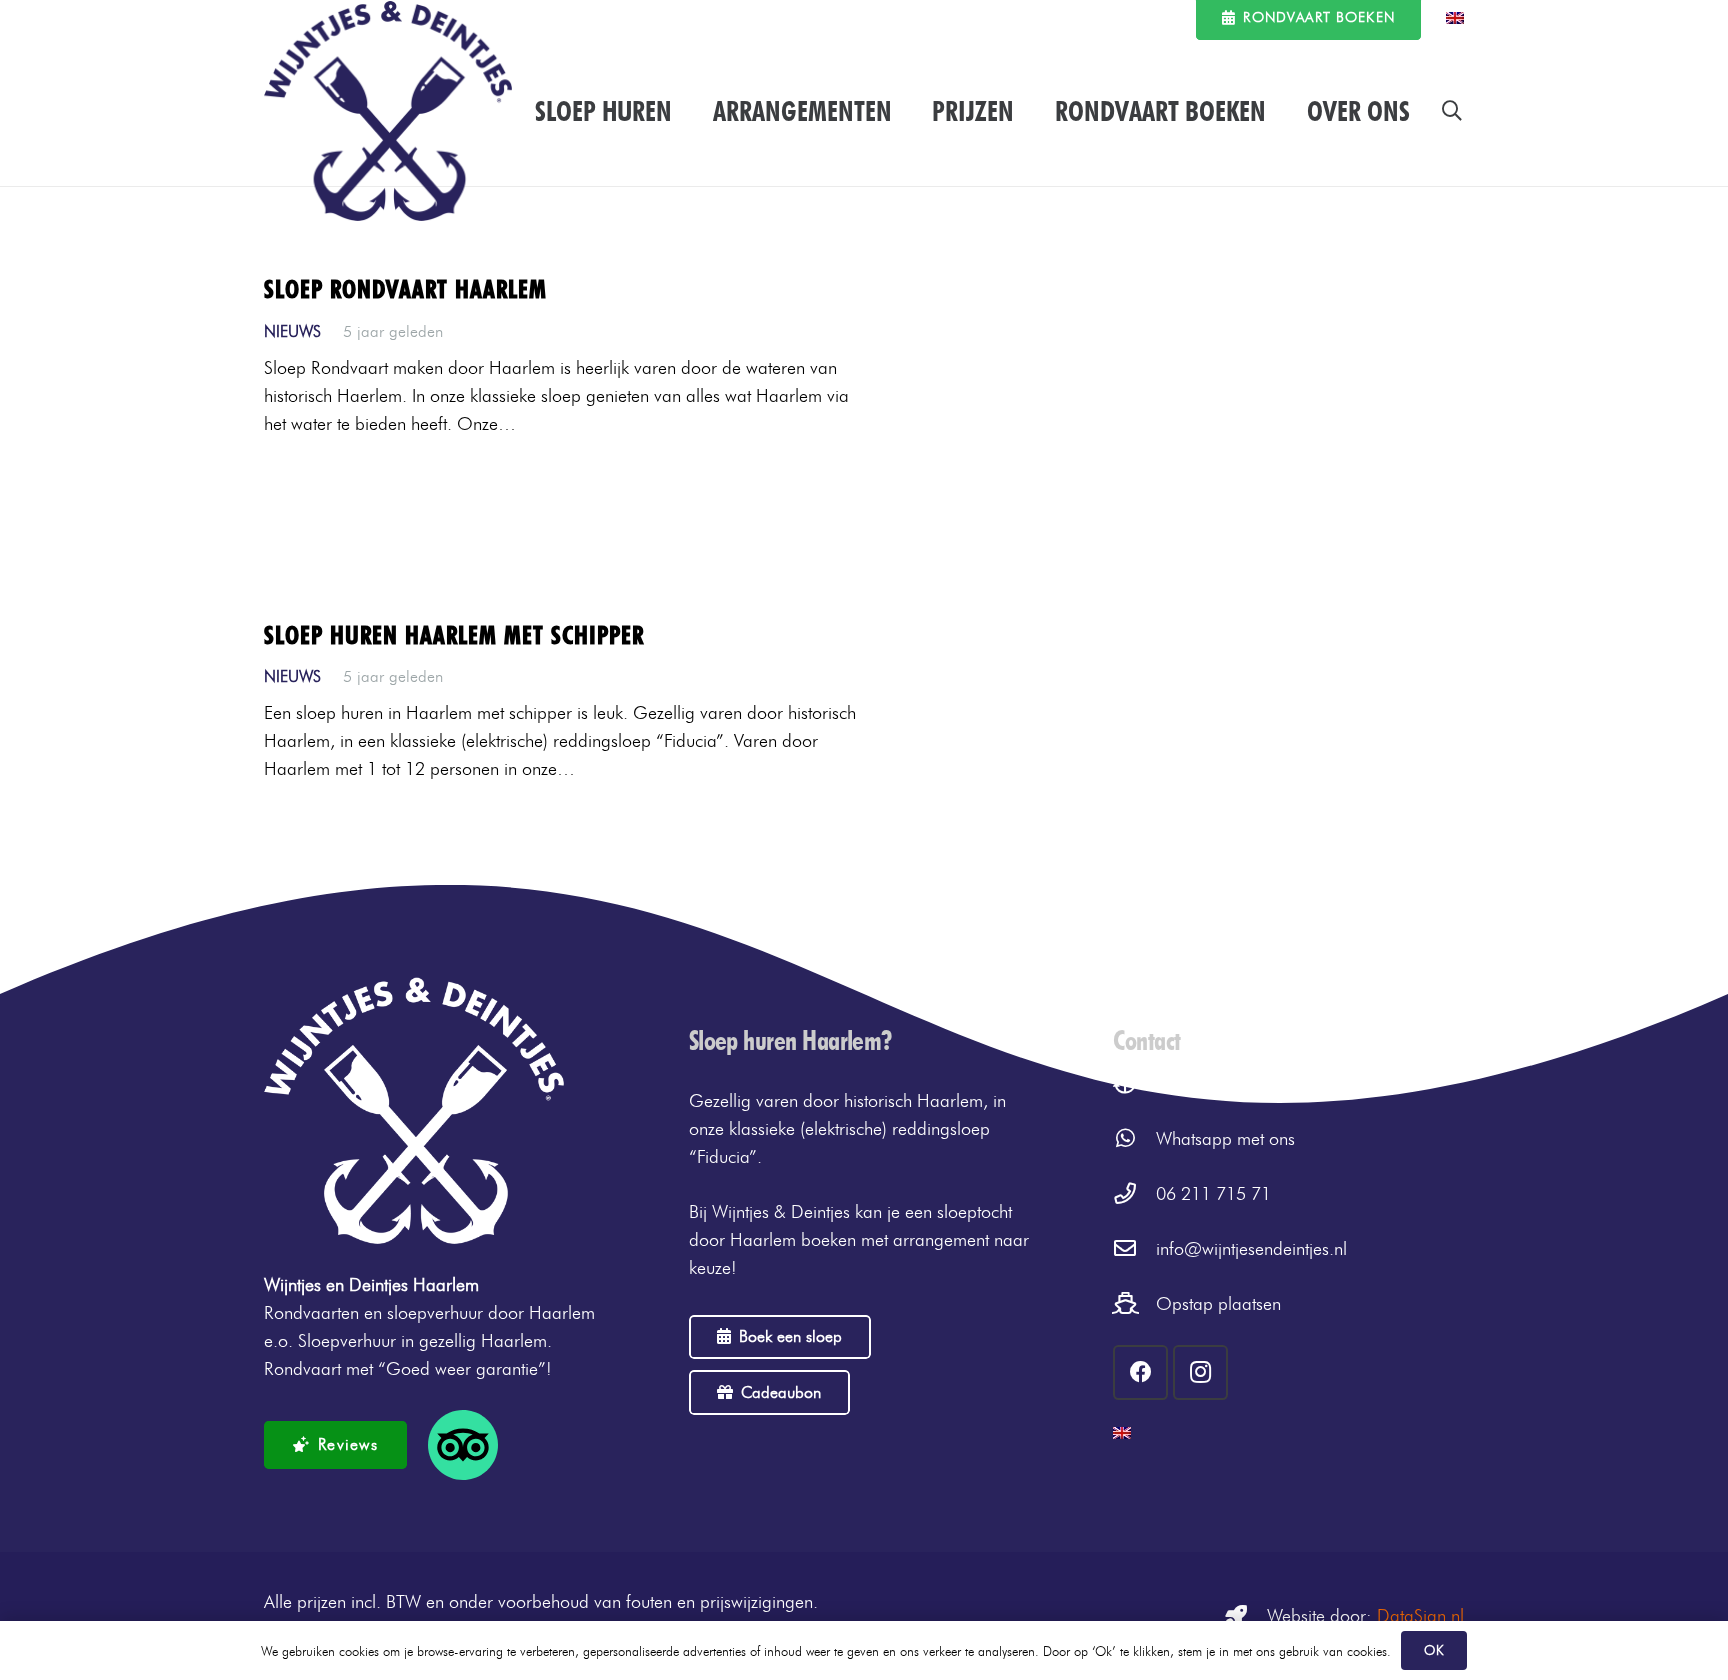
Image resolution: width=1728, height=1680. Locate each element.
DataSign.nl (1420, 1616)
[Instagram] (1200, 1372)
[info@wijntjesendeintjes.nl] (1134, 1249)
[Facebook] (1140, 1372)
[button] (1452, 111)
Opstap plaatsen (1218, 1304)
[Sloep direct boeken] (1134, 1084)
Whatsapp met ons (1225, 1139)
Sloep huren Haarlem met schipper (454, 635)
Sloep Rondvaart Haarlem (405, 289)
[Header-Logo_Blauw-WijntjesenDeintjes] (388, 111)
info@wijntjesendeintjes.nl (1251, 1249)
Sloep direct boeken (1230, 1084)
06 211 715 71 (1213, 1194)
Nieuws (292, 331)
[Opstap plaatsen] (1134, 1304)
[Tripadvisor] (463, 1445)
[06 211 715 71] (1134, 1194)
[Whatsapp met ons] (1134, 1139)
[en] (1455, 18)
